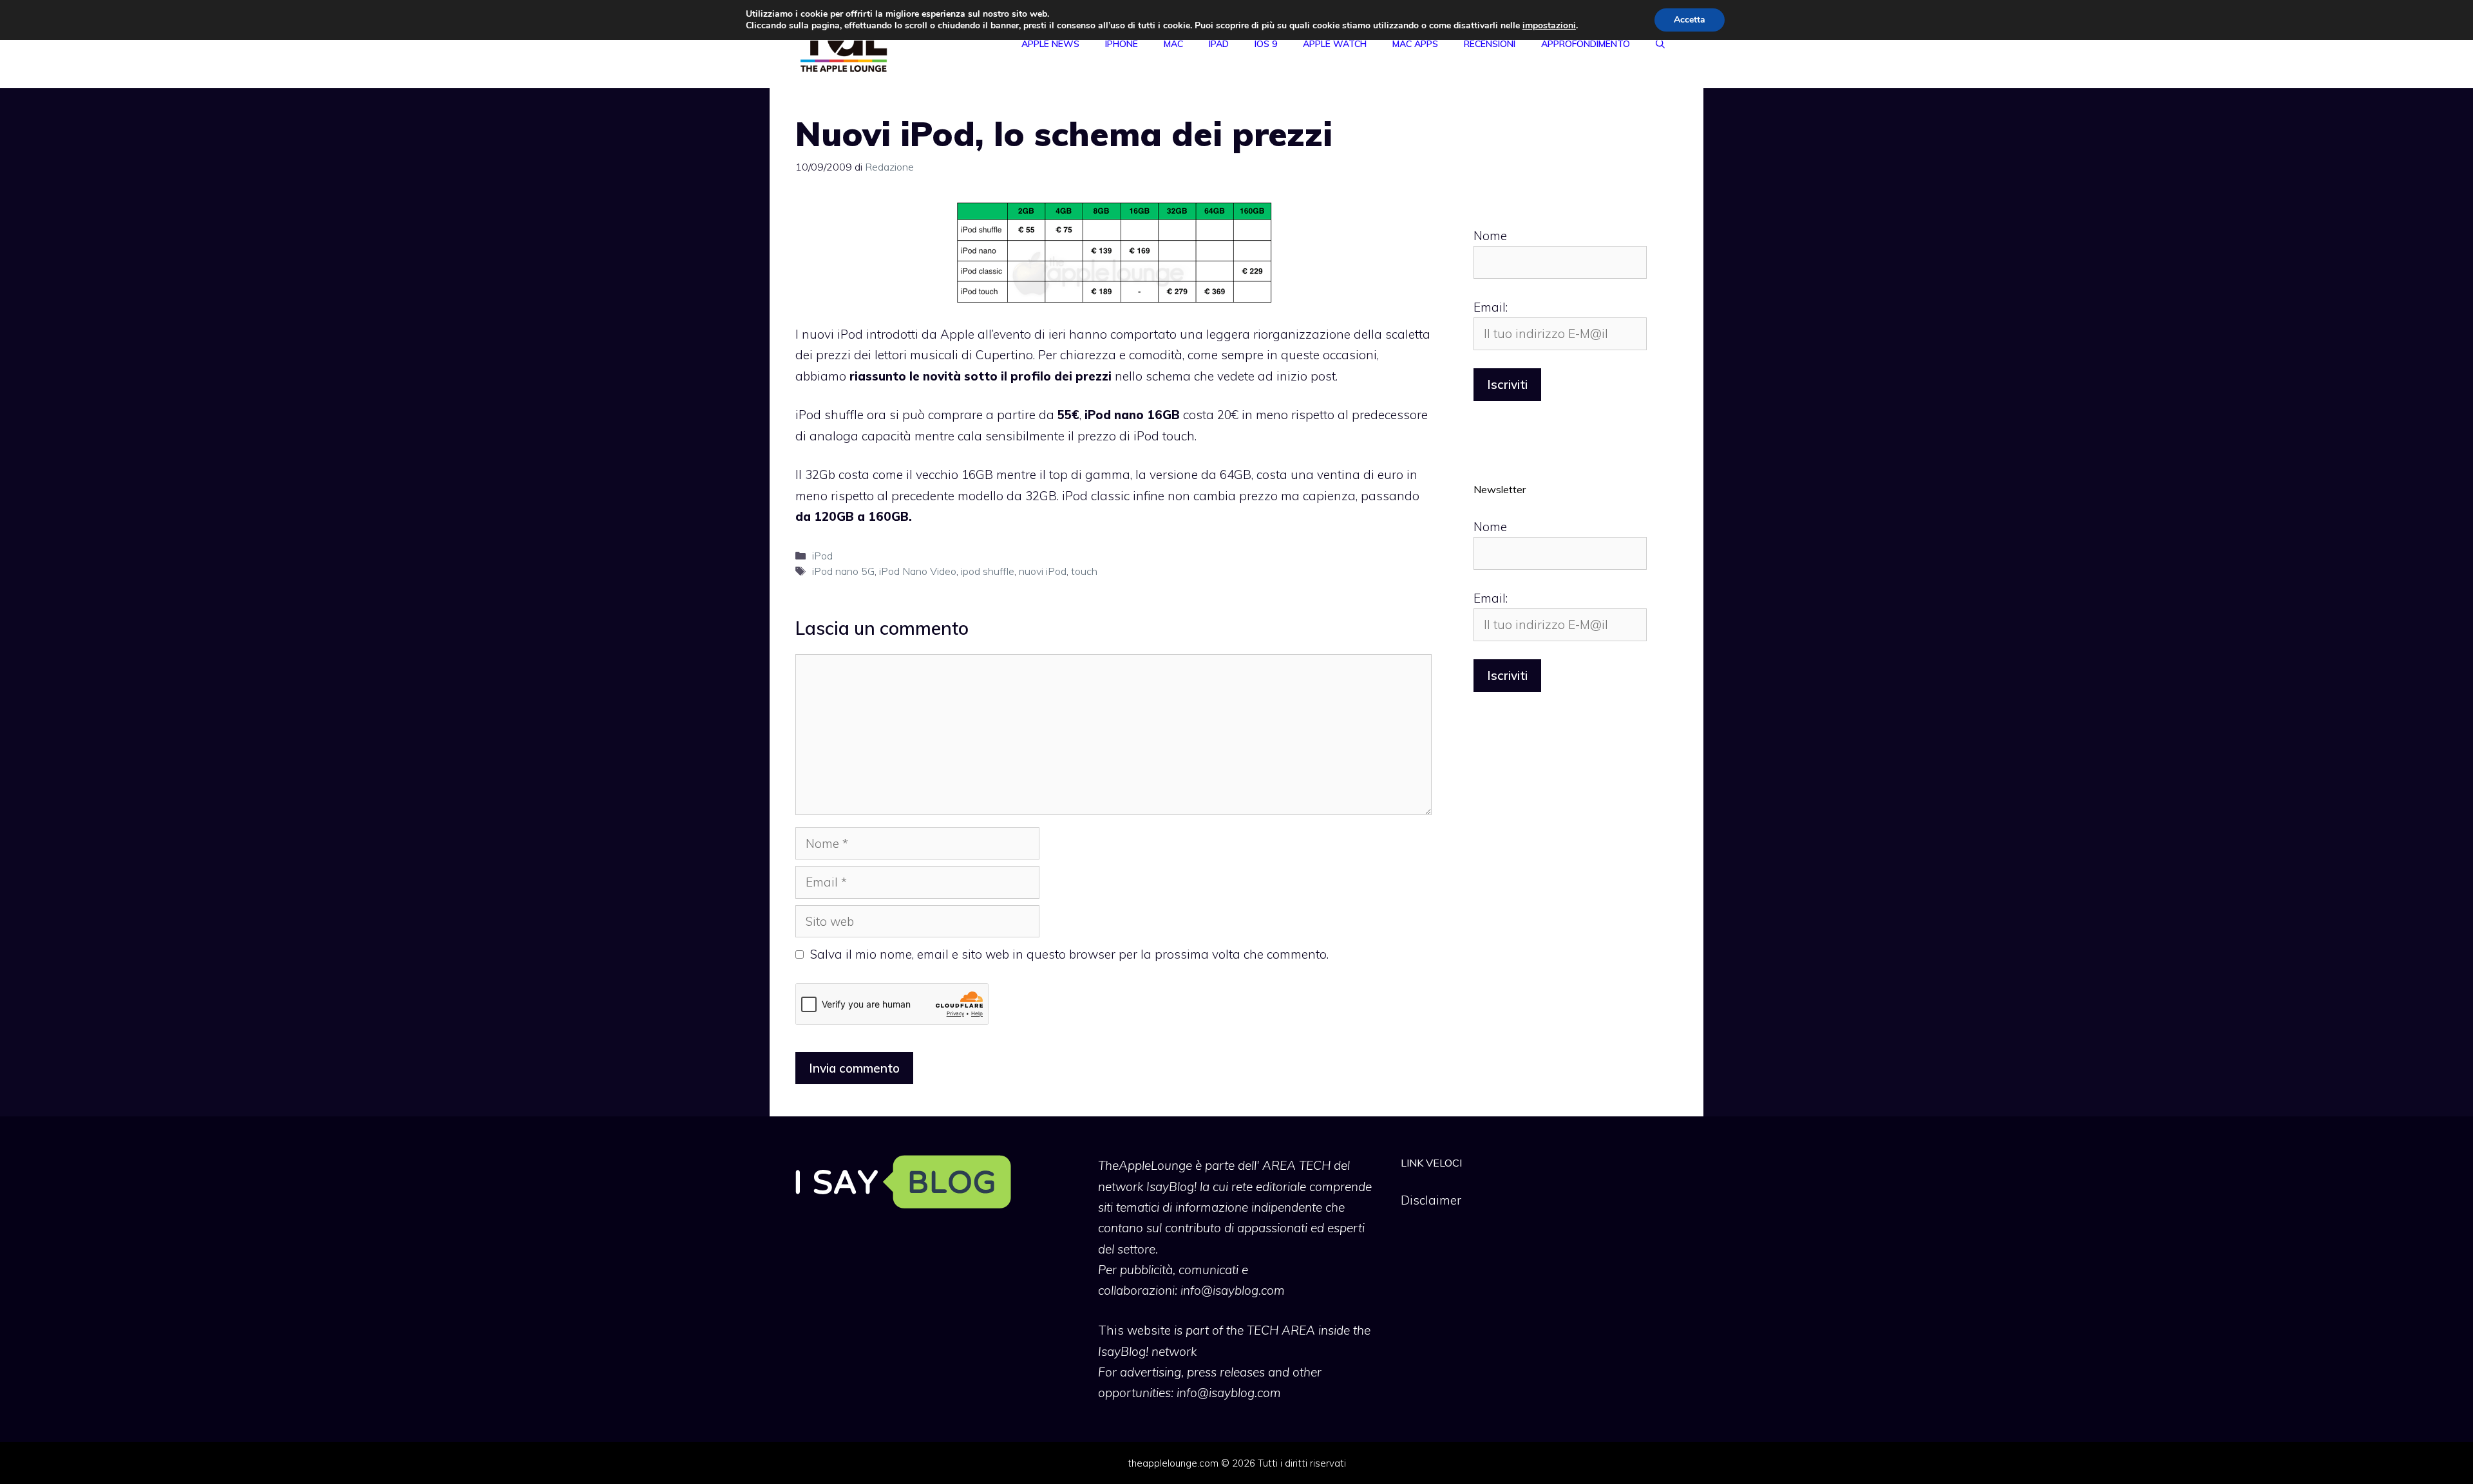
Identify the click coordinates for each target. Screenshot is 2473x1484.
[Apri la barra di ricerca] (1660, 44)
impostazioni (1549, 26)
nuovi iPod (1043, 571)
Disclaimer (1431, 1200)
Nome (1490, 236)
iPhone (1122, 44)
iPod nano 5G (843, 571)
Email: (1491, 307)
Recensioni (1490, 44)
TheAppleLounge (1145, 1165)
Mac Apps (1415, 44)
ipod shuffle (988, 571)
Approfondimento (1586, 44)
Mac (1173, 44)
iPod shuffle (829, 415)
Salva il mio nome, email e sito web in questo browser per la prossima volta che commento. (1069, 954)
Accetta (1690, 20)
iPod (822, 556)
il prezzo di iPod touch (1131, 436)
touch (1084, 571)
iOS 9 (1266, 44)
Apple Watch (1335, 44)
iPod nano (1114, 415)
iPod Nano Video (918, 571)
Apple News (1050, 44)
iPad (1219, 44)
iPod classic (1096, 496)
